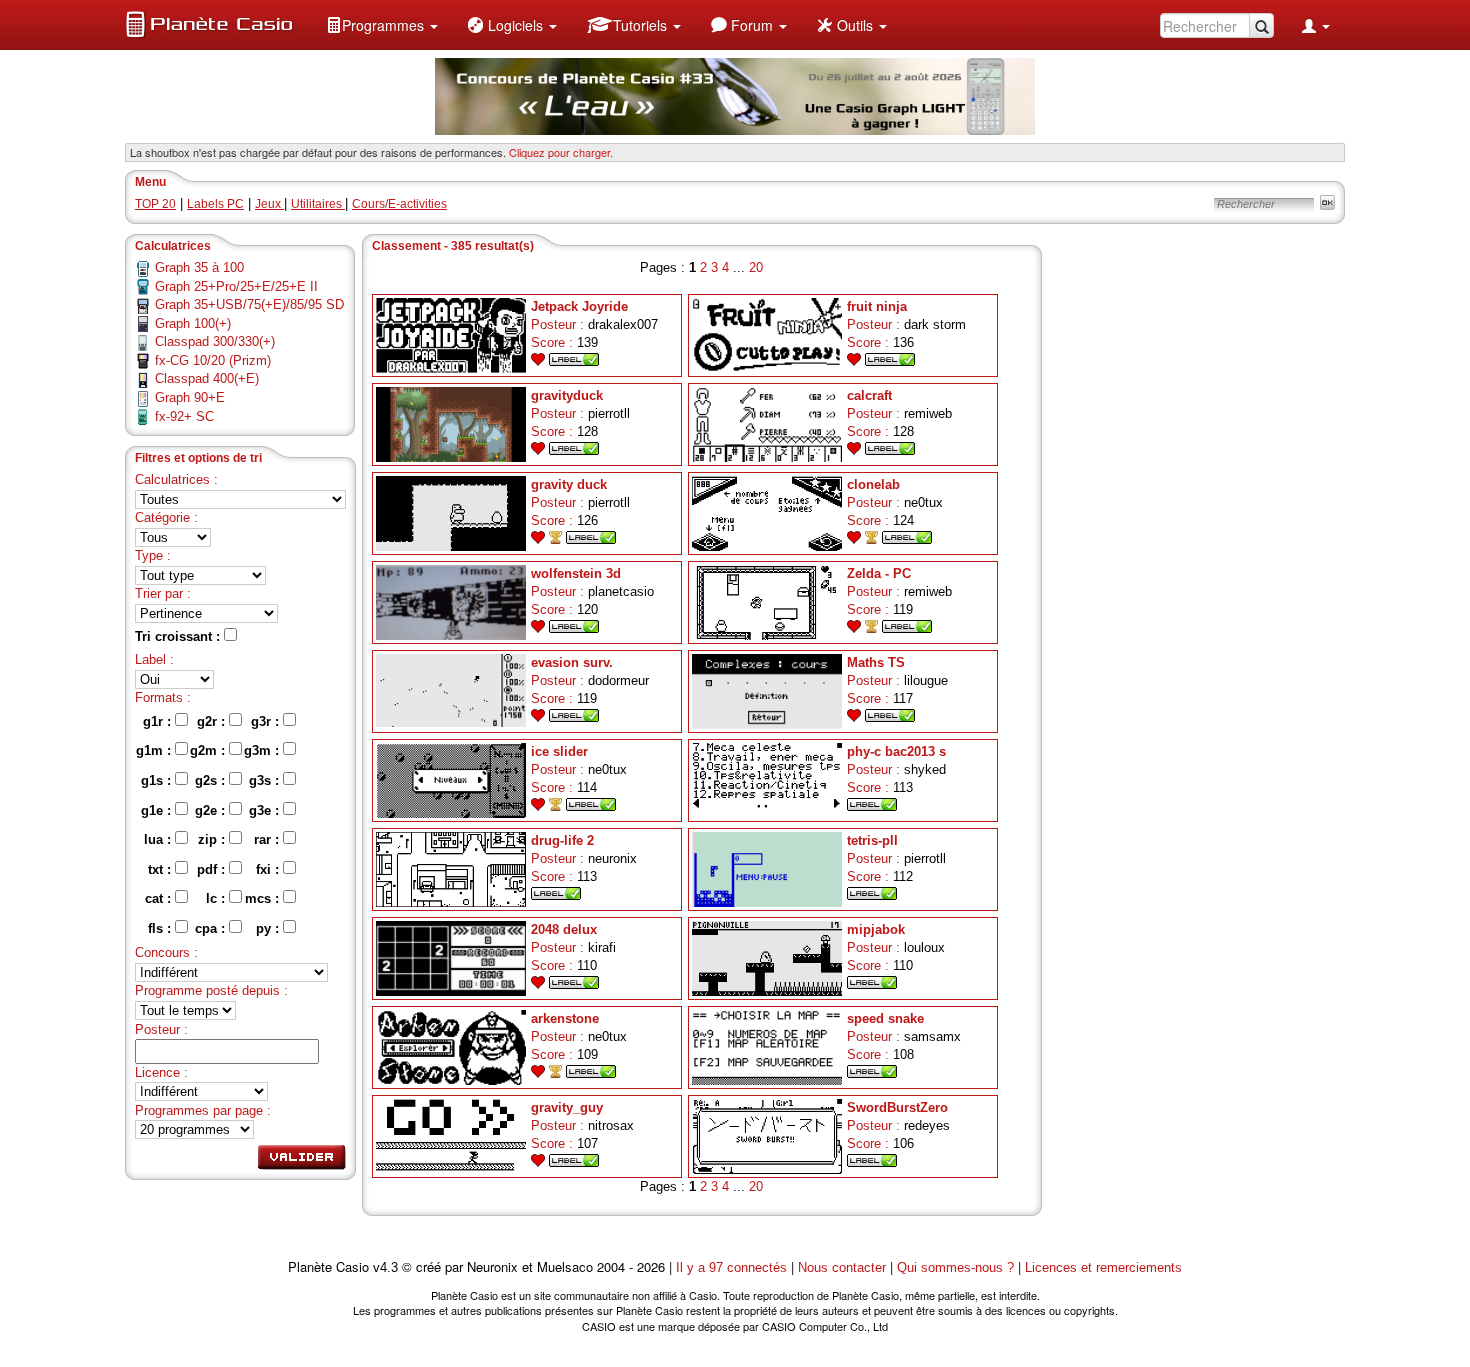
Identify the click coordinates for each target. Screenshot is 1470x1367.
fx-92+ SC (184, 416)
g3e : (266, 810)
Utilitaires (318, 204)
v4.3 (385, 1267)
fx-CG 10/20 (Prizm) (213, 360)
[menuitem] (382, 25)
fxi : (269, 869)
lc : (217, 898)
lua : (159, 839)
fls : (161, 928)
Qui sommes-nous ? (955, 1267)
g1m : (155, 750)
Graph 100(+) (193, 323)
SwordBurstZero (897, 1107)
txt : (161, 869)
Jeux (269, 204)
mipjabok (876, 929)
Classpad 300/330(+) (215, 341)
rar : (268, 839)
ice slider (559, 751)
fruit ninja (877, 306)
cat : (160, 898)
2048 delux (564, 929)
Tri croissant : (179, 636)
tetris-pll (872, 840)
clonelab (873, 484)
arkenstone (565, 1018)
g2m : (209, 750)
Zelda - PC (879, 573)
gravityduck (567, 395)
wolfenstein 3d (576, 573)
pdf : (213, 869)
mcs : (264, 898)
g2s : (212, 780)
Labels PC (215, 204)
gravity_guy (567, 1107)
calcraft (869, 395)
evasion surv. (572, 662)
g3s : (266, 780)
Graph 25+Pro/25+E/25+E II (236, 286)
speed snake (885, 1018)
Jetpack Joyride (579, 306)
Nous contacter (842, 1267)
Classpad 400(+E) (207, 378)
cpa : (212, 928)
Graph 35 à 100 (199, 267)
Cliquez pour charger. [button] (561, 152)
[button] (382, 25)
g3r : (267, 721)
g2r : (213, 721)
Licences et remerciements (1103, 1267)
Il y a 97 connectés (733, 1267)
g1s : (158, 780)
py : (269, 928)
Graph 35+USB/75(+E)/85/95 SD (249, 304)
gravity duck (569, 484)
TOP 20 (155, 204)
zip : (213, 839)
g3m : (263, 750)
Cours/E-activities (399, 204)
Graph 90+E (190, 397)
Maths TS (876, 662)
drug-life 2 (562, 840)
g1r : (159, 721)
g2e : (212, 810)
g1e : (158, 810)
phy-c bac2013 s (896, 751)
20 (756, 267)
